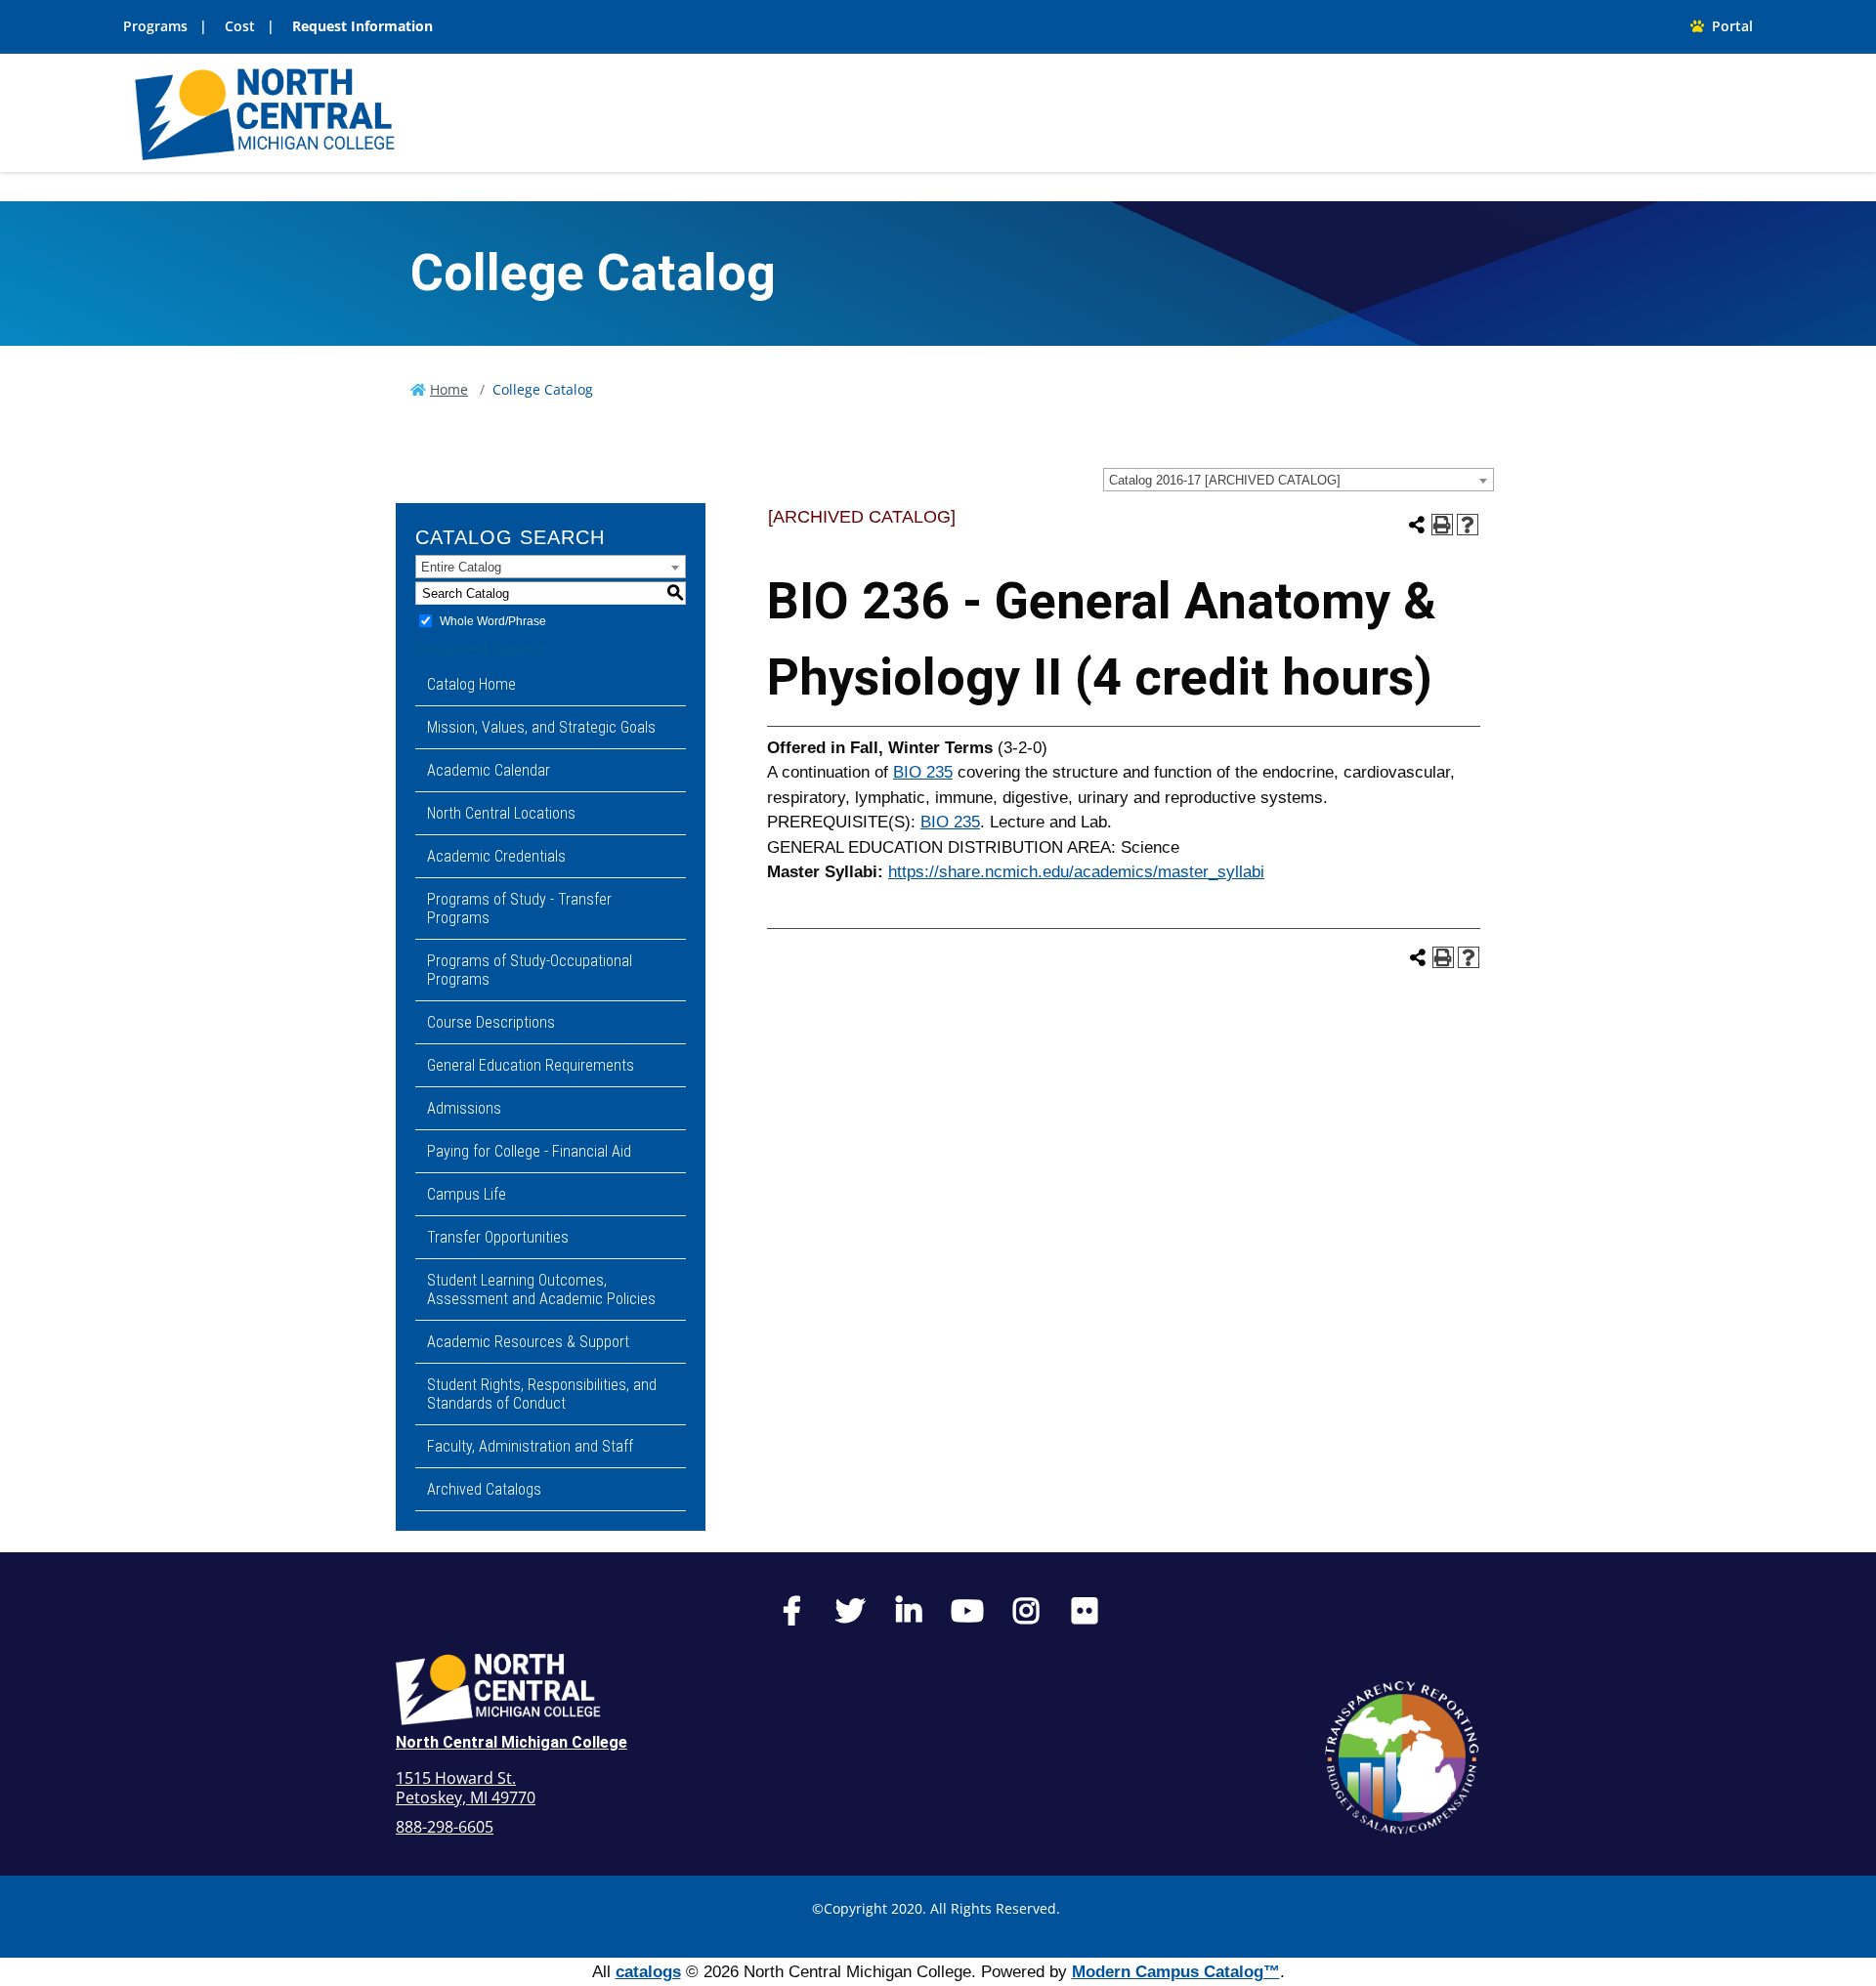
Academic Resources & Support (528, 1342)
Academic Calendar (489, 770)
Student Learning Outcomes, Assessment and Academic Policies (541, 1289)
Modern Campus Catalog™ (1176, 1972)
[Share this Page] (1417, 525)
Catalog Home (471, 684)
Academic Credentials (496, 856)
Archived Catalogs (484, 1489)
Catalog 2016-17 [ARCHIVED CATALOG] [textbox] (1225, 480)
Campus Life (467, 1194)
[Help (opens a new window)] (1468, 525)
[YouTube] (967, 1616)
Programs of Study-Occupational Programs (530, 970)
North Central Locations (501, 813)
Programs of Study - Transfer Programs (519, 908)
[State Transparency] (1402, 1757)
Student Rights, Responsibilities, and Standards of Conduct (542, 1394)
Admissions (464, 1108)
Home (449, 389)
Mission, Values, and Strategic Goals (541, 727)
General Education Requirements (531, 1065)
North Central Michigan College (512, 1742)
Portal (1728, 26)
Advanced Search (480, 648)
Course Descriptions (491, 1022)
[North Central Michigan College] (265, 112)
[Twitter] (850, 1616)
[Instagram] (1026, 1616)
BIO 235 (923, 772)
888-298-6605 (445, 1827)
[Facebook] (791, 1616)
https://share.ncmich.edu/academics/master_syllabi (1076, 872)
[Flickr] (1085, 1616)
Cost (240, 26)
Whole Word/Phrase (493, 621)
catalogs (648, 1972)
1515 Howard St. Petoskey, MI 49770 (466, 1788)
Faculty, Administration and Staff (530, 1446)
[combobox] (1299, 480)
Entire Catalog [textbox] (461, 567)
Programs (155, 26)
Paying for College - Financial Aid (529, 1151)
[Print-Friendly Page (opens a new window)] (1442, 525)
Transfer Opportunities (498, 1237)
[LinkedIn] (909, 1616)
